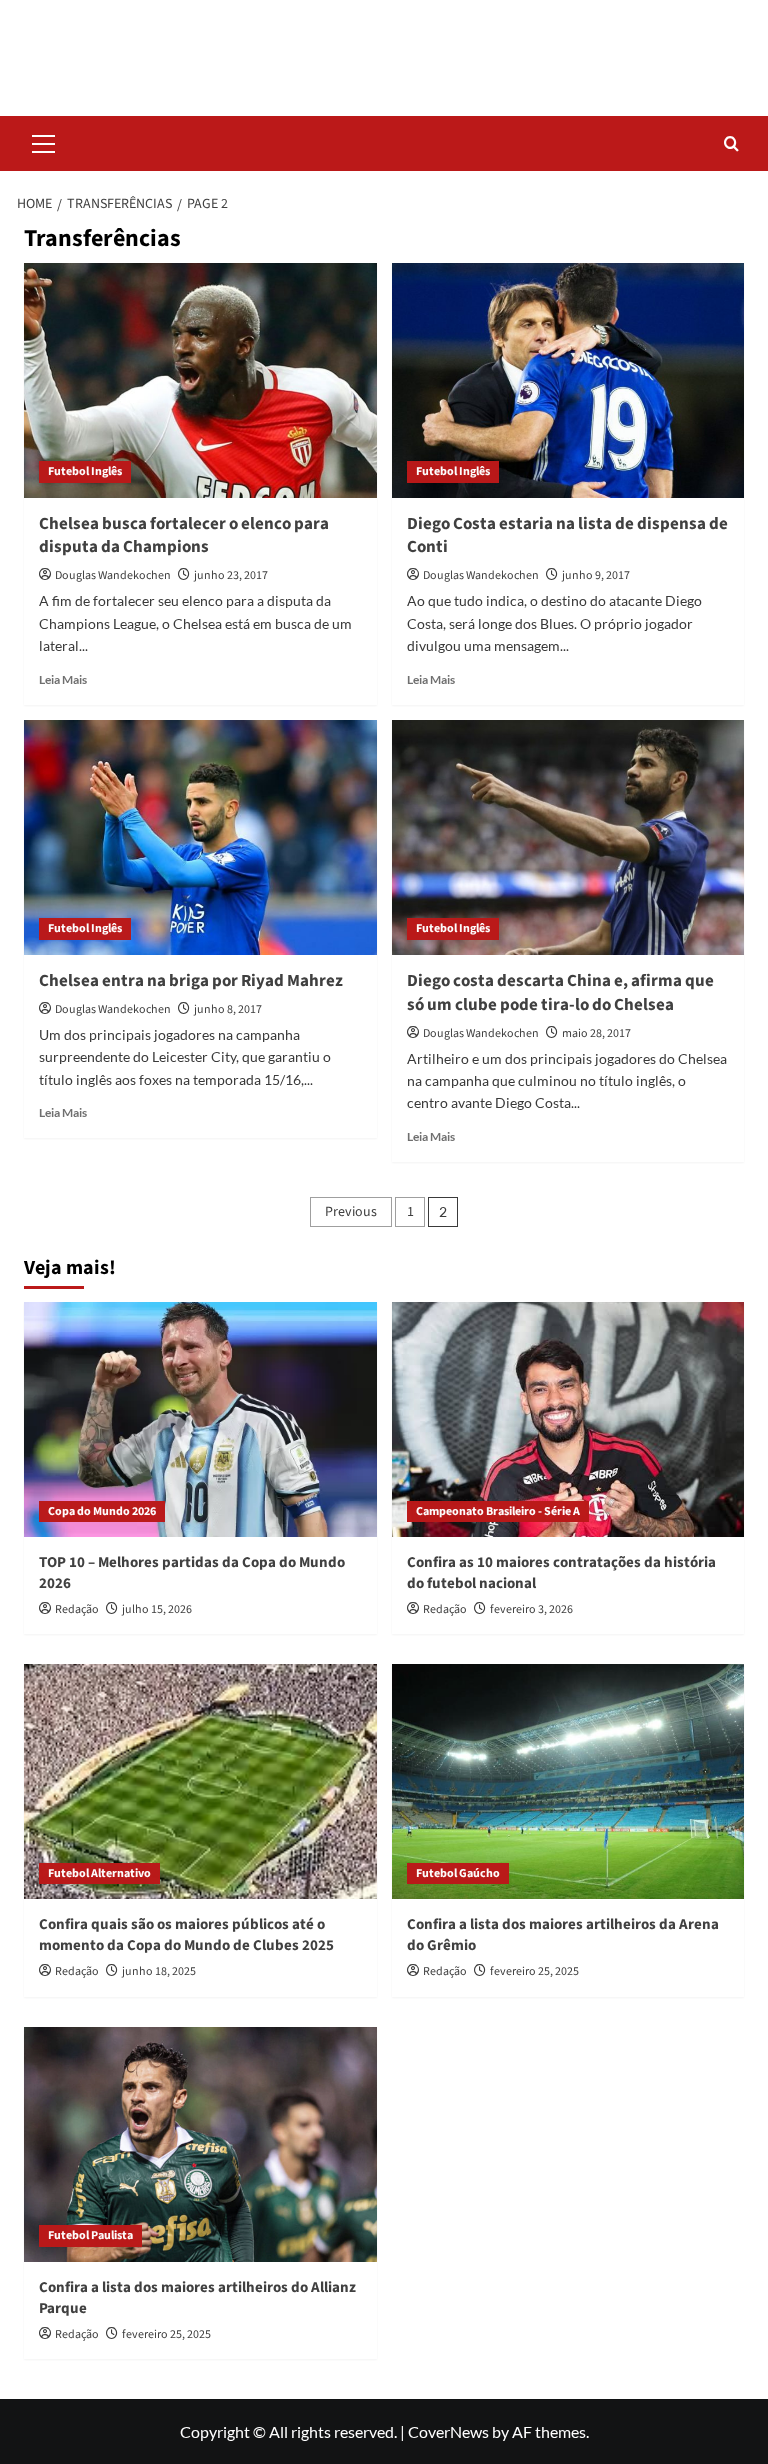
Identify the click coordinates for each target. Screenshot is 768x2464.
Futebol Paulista (90, 2235)
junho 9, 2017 (596, 575)
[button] (44, 141)
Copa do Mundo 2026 (102, 1511)
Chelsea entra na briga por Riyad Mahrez (191, 981)
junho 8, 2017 (228, 1009)
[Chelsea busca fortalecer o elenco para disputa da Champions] (200, 380)
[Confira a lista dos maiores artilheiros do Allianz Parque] (200, 2144)
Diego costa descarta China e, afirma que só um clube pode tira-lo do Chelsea (560, 993)
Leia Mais (63, 679)
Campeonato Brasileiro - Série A (498, 1511)
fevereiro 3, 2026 (531, 1609)
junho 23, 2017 (231, 575)
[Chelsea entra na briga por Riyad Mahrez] (200, 837)
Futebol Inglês (85, 471)
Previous (351, 1212)
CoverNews (448, 2431)
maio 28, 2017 (596, 1033)
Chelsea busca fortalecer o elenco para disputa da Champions (184, 536)
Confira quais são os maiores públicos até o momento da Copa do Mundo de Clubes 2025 (186, 1935)
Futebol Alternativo (99, 1873)
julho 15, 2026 (157, 1609)
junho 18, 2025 (159, 1971)
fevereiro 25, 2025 (534, 1971)
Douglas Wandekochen (113, 575)
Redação (77, 1609)
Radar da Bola (384, 44)
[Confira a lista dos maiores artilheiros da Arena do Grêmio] (568, 1781)
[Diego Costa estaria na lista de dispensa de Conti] (568, 380)
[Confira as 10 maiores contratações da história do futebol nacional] (568, 1419)
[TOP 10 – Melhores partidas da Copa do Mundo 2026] (200, 1419)
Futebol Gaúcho (458, 1873)
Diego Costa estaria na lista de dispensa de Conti (567, 536)
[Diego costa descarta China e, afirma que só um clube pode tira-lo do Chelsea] (568, 837)
